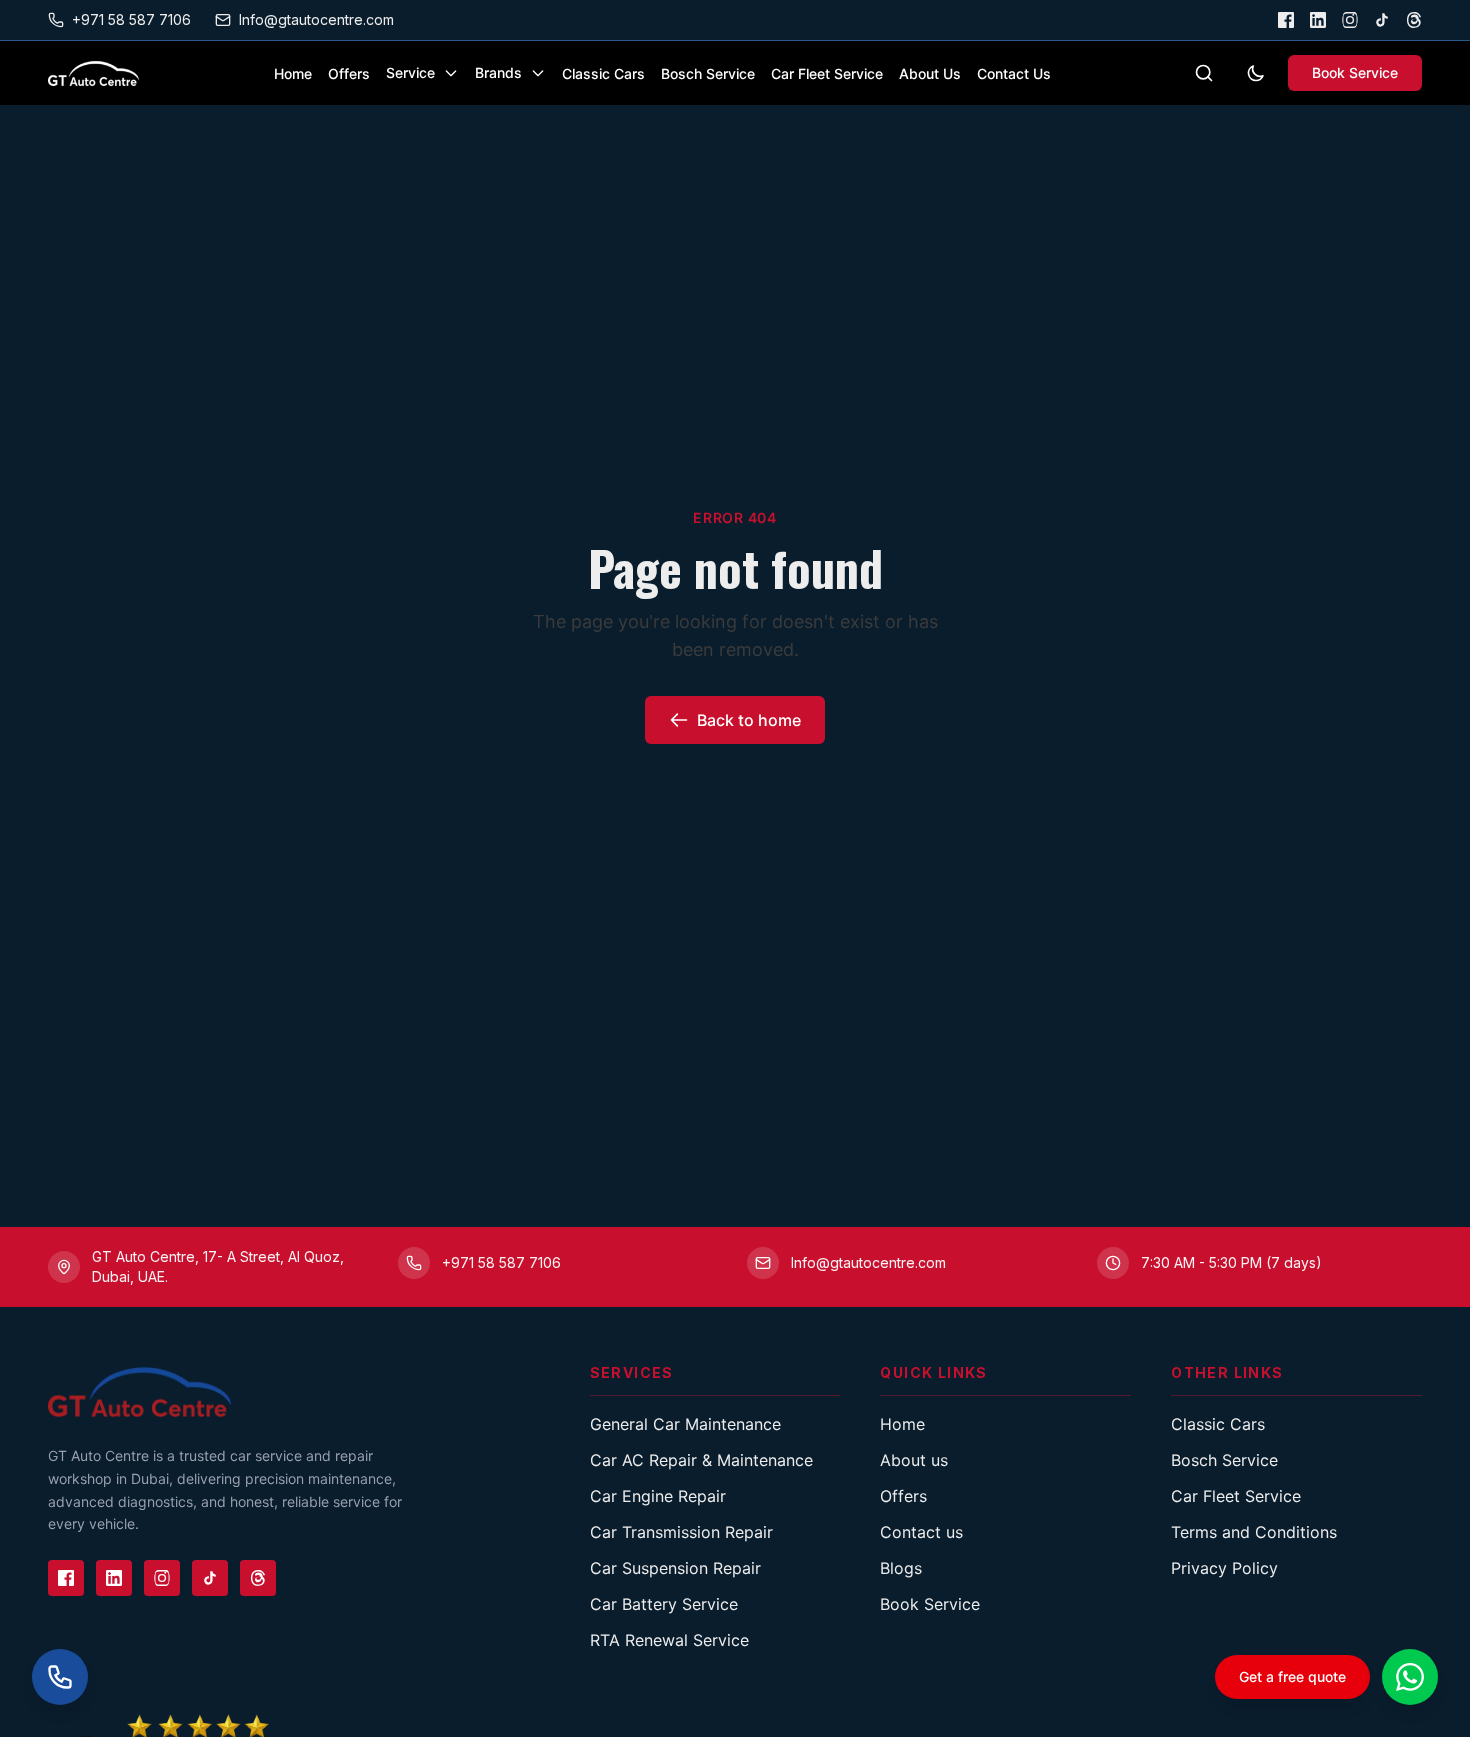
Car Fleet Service (827, 73)
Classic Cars (603, 73)
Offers (349, 73)
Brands (498, 72)
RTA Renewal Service (669, 1640)
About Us (930, 73)
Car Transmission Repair (681, 1532)
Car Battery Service (664, 1604)
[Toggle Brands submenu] (538, 73)
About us (914, 1460)
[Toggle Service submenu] (451, 73)
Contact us (921, 1532)
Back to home (749, 720)
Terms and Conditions (1254, 1532)
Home (293, 73)
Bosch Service (708, 73)
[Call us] (60, 1677)
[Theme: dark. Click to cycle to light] (1256, 73)
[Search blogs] (1204, 73)
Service (410, 72)
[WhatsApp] (1410, 1677)
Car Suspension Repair (675, 1568)
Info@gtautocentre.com (316, 19)
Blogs (901, 1568)
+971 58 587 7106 (131, 19)
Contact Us (1014, 73)
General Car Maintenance (685, 1424)
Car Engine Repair (658, 1496)
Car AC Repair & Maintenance (701, 1460)
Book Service (1355, 72)
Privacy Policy (1224, 1568)
